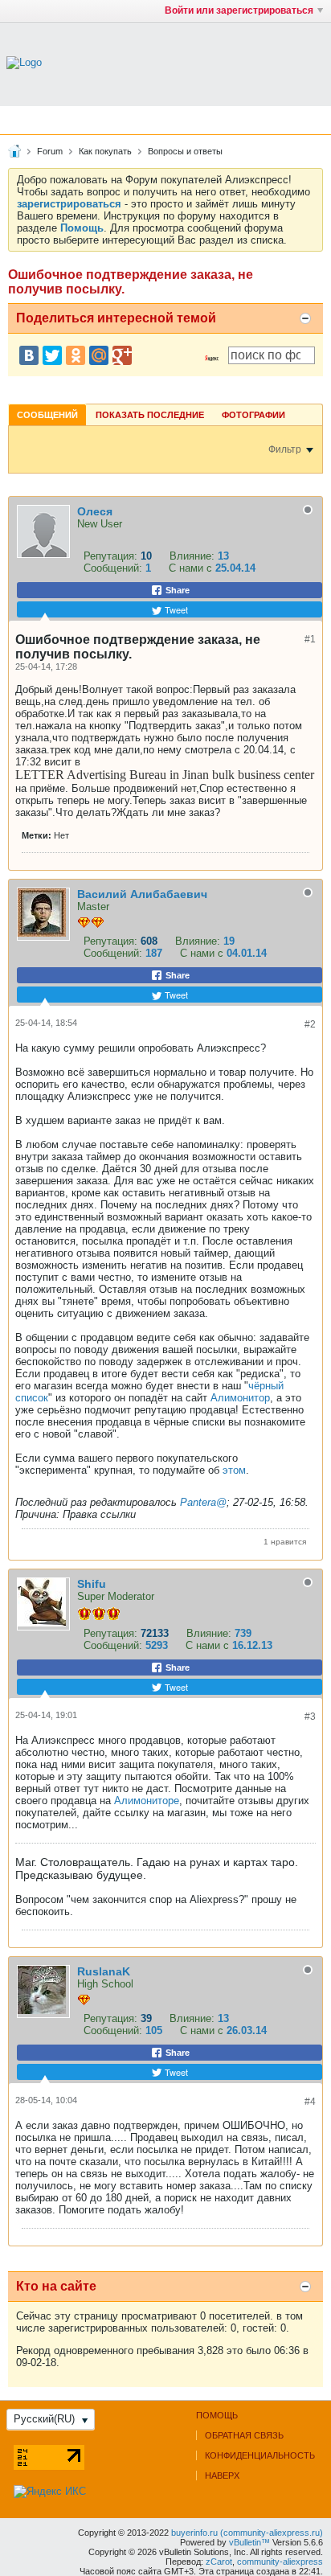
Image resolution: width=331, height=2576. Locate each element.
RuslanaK (104, 1971)
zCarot (219, 2562)
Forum (50, 151)
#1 (310, 639)
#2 (310, 1024)
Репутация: (110, 556)
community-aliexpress (280, 2562)
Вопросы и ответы (185, 151)
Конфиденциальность (260, 2455)
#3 (310, 1717)
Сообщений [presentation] (47, 415)
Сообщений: (113, 568)
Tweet (175, 609)
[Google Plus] (122, 355)
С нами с (192, 568)
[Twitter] (52, 355)
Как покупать (105, 151)
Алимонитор (240, 1398)
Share (176, 590)
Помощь (217, 2415)
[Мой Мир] (99, 355)
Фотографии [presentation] (253, 415)
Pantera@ (203, 1502)
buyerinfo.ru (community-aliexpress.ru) (247, 2533)
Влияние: (192, 556)
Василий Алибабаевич (142, 894)
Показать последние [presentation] (150, 415)
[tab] (47, 414)
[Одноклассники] (76, 355)
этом (234, 1470)
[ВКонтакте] (29, 355)
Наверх (222, 2476)
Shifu (92, 1584)
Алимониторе (147, 1801)
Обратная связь (244, 2435)
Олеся (95, 511)
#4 (310, 2102)
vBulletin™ (249, 2542)
